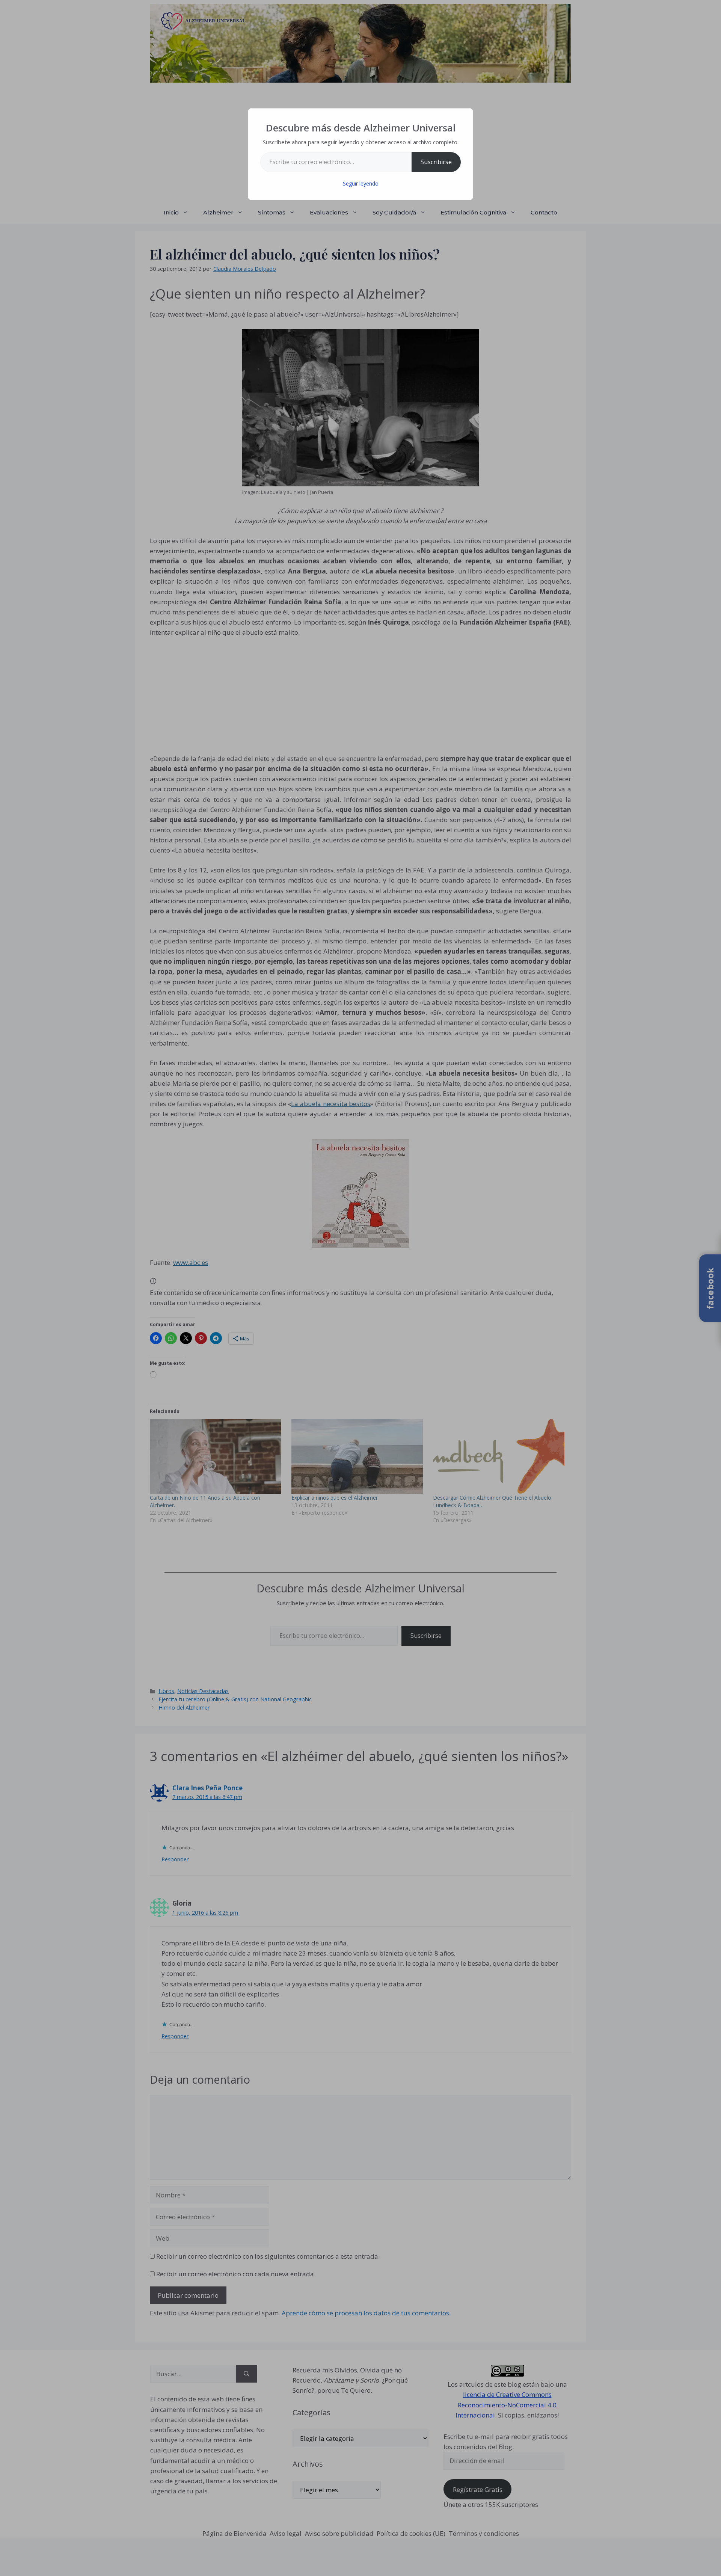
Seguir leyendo (361, 183)
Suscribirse (436, 162)
